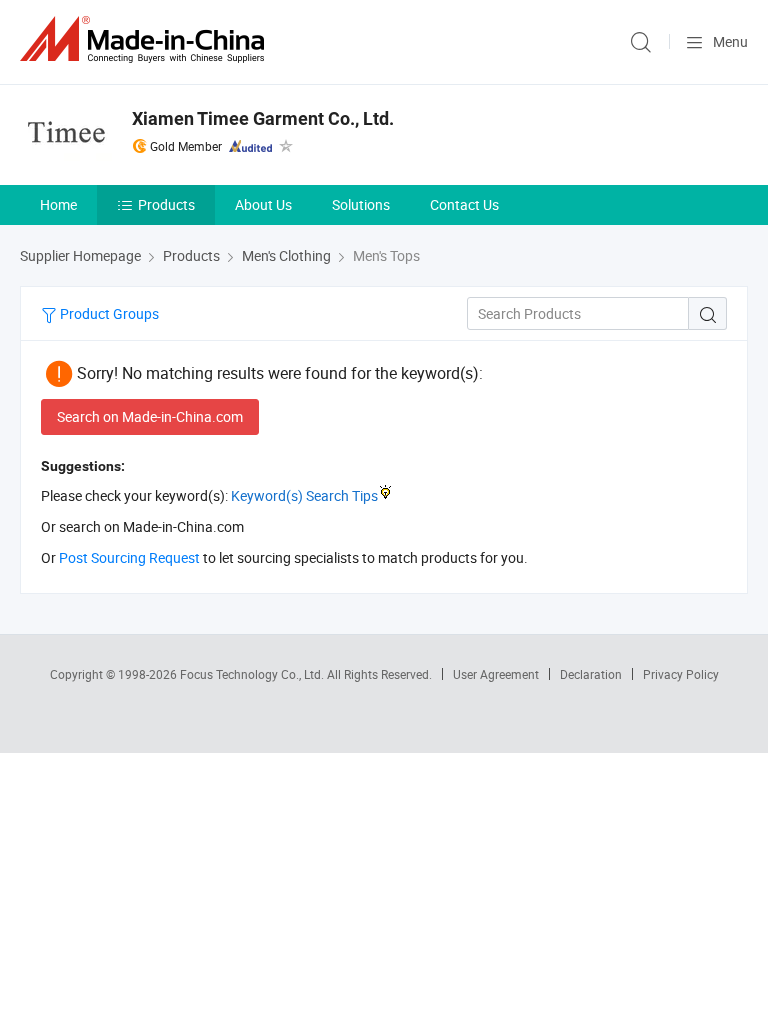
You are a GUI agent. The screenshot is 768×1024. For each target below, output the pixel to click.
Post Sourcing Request (129, 557)
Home (58, 204)
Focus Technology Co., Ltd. (253, 674)
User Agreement (496, 674)
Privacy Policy (681, 674)
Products (166, 204)
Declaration (591, 674)
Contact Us (464, 204)
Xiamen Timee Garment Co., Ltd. (263, 118)
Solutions (361, 204)
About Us (263, 204)
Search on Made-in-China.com (150, 416)
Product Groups (108, 313)
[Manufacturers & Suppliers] (146, 39)
